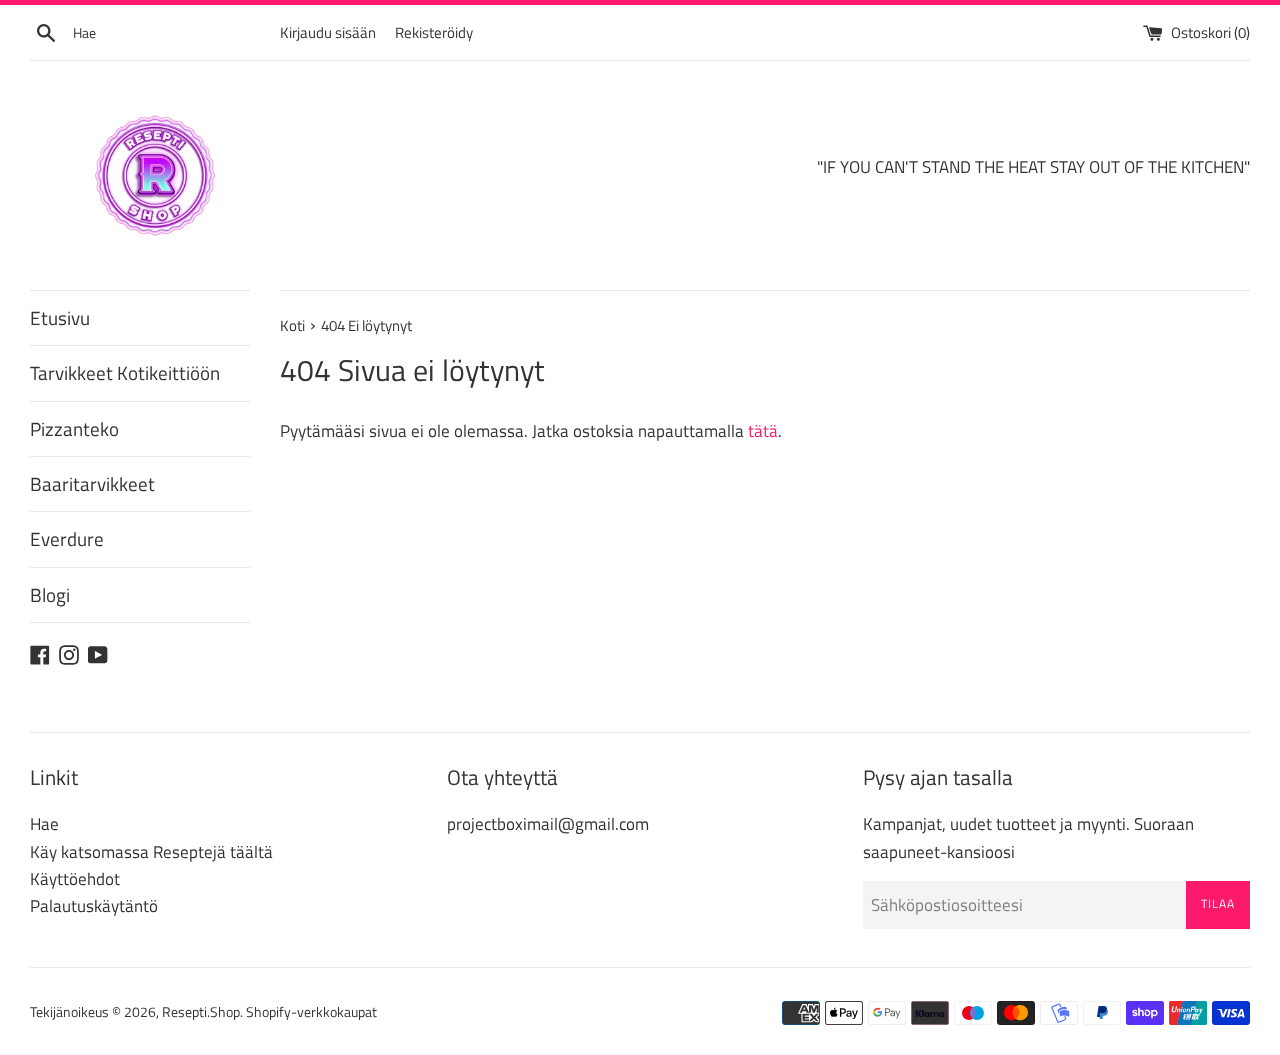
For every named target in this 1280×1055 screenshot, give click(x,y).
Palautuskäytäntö (94, 906)
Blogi (50, 594)
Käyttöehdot (75, 879)
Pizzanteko (74, 428)
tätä (763, 431)
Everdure (67, 538)
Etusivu (60, 317)
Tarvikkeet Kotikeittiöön (125, 372)
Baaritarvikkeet (92, 483)
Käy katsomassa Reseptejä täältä (151, 852)
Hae (44, 824)
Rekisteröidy (434, 32)
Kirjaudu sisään (328, 32)
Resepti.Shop (201, 1012)
